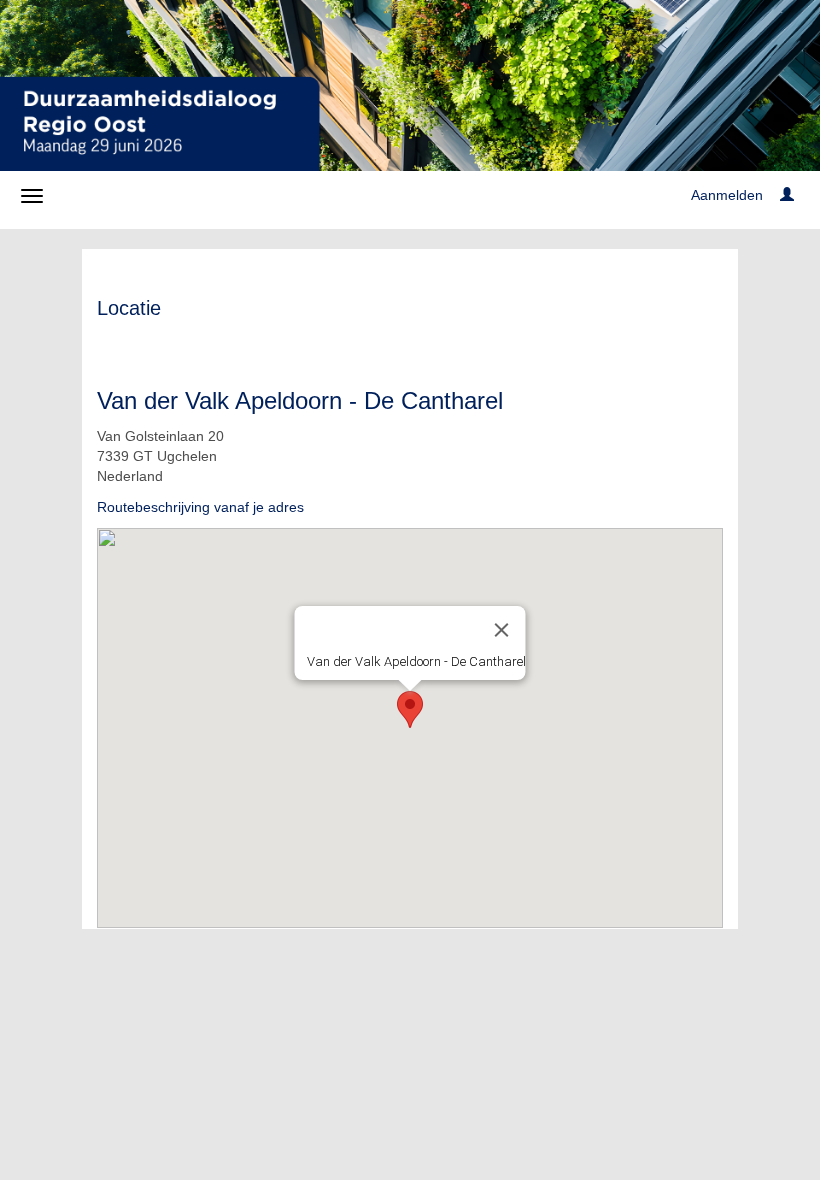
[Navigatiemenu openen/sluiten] (32, 196)
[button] (410, 709)
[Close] (502, 630)
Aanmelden (727, 195)
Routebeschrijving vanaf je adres (200, 507)
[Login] (787, 195)
